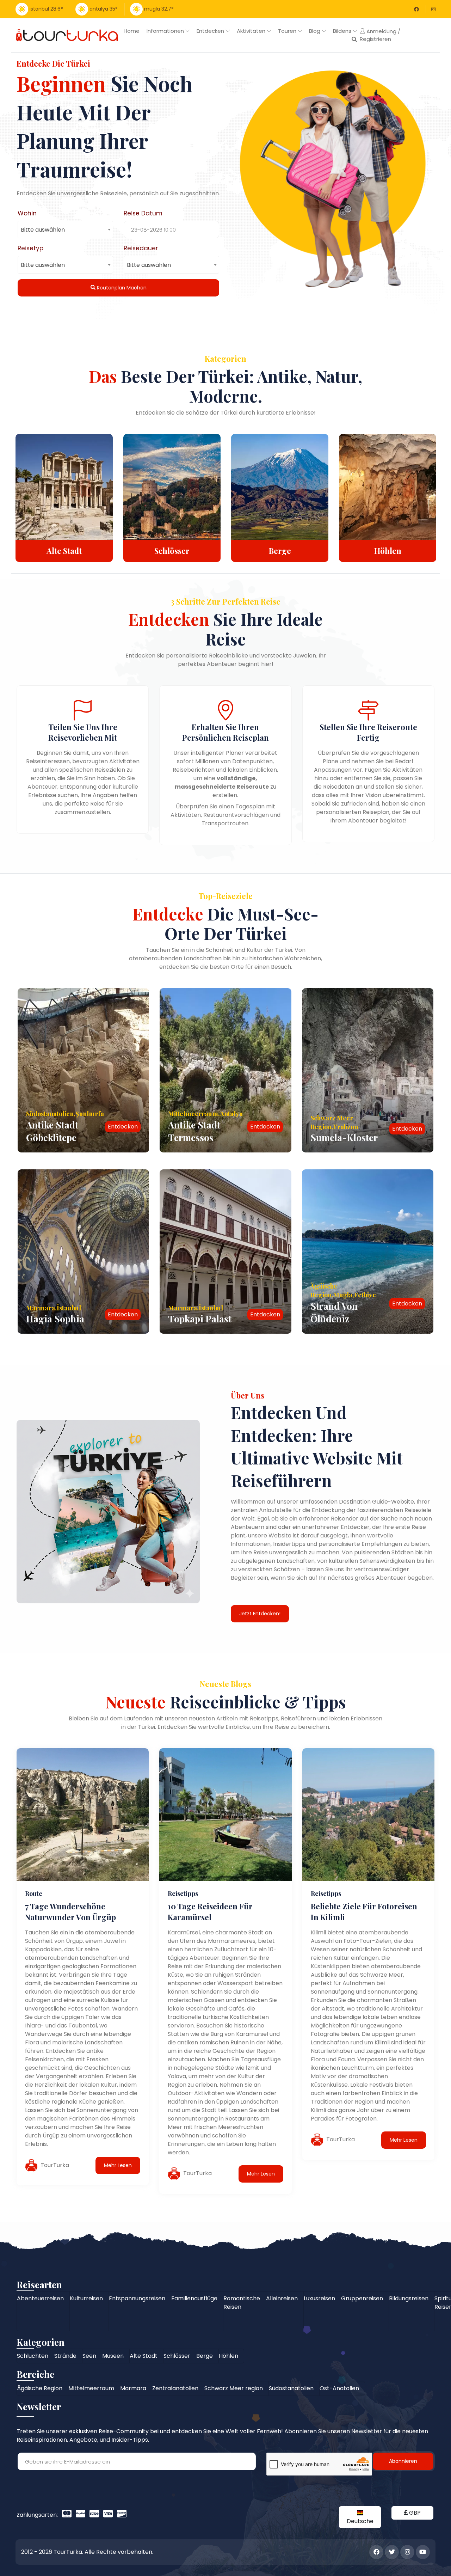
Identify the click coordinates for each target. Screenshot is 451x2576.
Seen (89, 2356)
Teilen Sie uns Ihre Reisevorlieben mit (83, 732)
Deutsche (360, 2521)
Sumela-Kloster (344, 1137)
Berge (172, 551)
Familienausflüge (194, 2298)
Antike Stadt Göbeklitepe (52, 1131)
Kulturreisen (86, 2298)
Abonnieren (403, 2461)
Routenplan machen (121, 288)
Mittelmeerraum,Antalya (205, 1114)
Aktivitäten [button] (252, 31)
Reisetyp (30, 248)
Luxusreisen (319, 2298)
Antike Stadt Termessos (194, 1131)
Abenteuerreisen (40, 2298)
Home (132, 31)
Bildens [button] (343, 31)
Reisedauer (141, 248)
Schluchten (388, 551)
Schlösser (64, 551)
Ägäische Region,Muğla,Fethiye (343, 1290)
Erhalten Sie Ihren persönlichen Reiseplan (225, 732)
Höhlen (280, 551)
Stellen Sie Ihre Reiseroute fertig (368, 732)
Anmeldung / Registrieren (380, 35)
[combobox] (65, 230)
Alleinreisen (282, 2298)
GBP (414, 2513)
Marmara (133, 2388)
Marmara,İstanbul (54, 1308)
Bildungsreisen (409, 2298)
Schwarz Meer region (234, 2388)
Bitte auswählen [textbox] (43, 230)
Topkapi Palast (200, 1319)
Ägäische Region (40, 2388)
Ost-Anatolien (339, 2388)
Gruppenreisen (362, 2298)
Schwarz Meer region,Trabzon (334, 1122)
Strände (65, 2356)
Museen (113, 2356)
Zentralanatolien (175, 2388)
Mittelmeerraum (91, 2388)
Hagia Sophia (55, 1319)
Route (34, 1893)
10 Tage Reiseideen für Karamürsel (210, 1912)
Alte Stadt (144, 2356)
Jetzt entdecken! (260, 1614)
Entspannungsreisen (137, 2298)
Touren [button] (288, 31)
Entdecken (123, 1127)
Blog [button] (315, 31)
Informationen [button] (166, 31)
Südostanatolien (291, 2388)
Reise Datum (143, 213)
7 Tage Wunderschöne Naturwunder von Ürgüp (70, 1912)
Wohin (27, 213)
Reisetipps (183, 1893)
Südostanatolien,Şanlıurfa (65, 1114)
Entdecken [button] (211, 31)
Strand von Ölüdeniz (334, 1312)
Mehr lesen (118, 2165)
